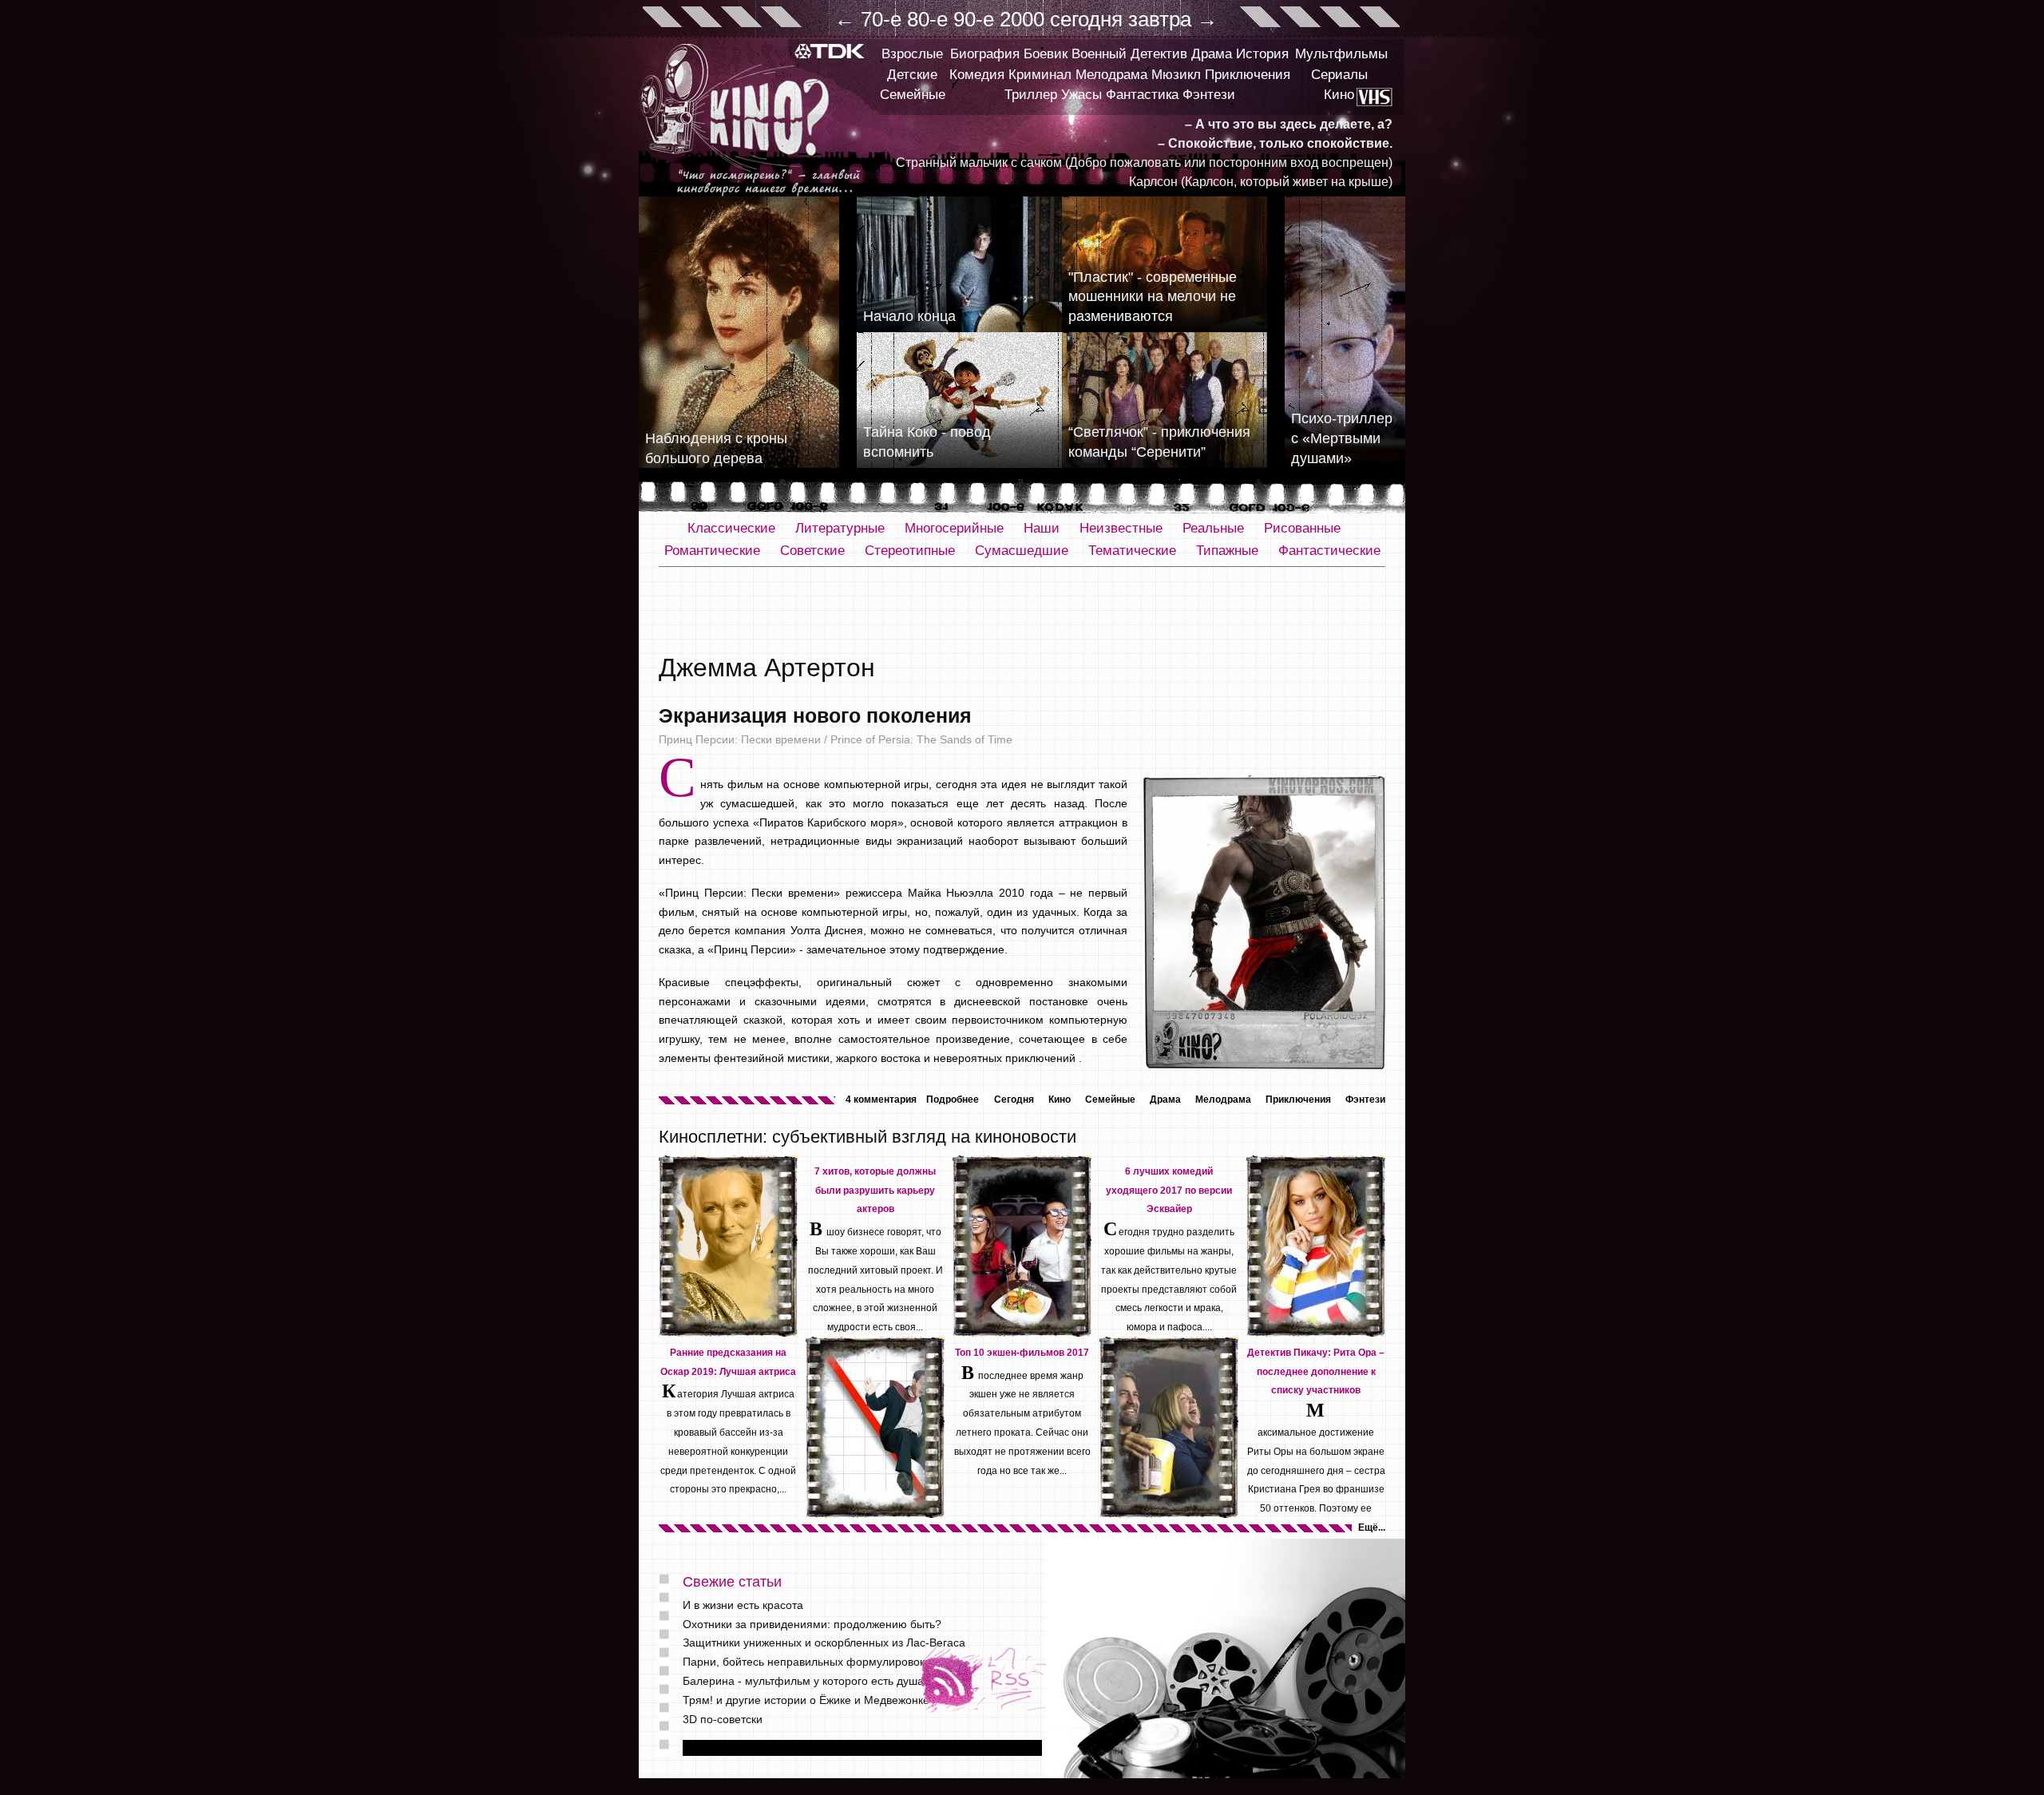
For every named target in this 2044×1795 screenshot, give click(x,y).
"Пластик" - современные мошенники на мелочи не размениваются (1153, 297)
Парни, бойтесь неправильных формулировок (804, 1662)
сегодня (1086, 19)
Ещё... (1372, 1528)
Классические (731, 528)
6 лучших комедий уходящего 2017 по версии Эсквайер (1169, 1191)
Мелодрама (1111, 75)
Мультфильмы (1341, 54)
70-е (881, 19)
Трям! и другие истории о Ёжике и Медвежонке (806, 1700)
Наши (1042, 528)
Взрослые (912, 54)
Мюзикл (1176, 75)
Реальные (1213, 528)
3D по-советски (723, 1719)
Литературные (840, 528)
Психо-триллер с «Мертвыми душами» (1342, 438)
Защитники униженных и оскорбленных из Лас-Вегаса (824, 1642)
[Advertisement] (1022, 611)
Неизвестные (1121, 528)
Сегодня (1014, 1100)
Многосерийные (954, 528)
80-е (927, 19)
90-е (974, 19)
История (1262, 54)
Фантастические (1329, 551)
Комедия (977, 75)
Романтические (712, 551)
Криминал (1040, 75)
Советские (812, 551)
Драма (1212, 54)
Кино (1339, 95)
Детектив (1159, 54)
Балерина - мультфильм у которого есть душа (803, 1681)
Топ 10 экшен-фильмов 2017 (1022, 1353)
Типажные (1227, 551)
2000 (1022, 19)
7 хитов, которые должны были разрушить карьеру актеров (875, 1191)
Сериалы (1339, 75)
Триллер (1031, 95)
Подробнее (953, 1100)
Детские (912, 75)
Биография (985, 54)
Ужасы (1081, 95)
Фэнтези (1209, 95)
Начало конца (909, 316)
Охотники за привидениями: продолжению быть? (812, 1624)
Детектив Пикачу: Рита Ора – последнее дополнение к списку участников (1316, 1372)
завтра (1160, 19)
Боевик (1046, 54)
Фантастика (1142, 95)
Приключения (1248, 75)
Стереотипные (910, 551)
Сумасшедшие (1022, 551)
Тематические (1132, 551)
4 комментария (881, 1100)
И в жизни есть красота (743, 1605)
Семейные (913, 95)
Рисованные (1302, 528)
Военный (1099, 54)
